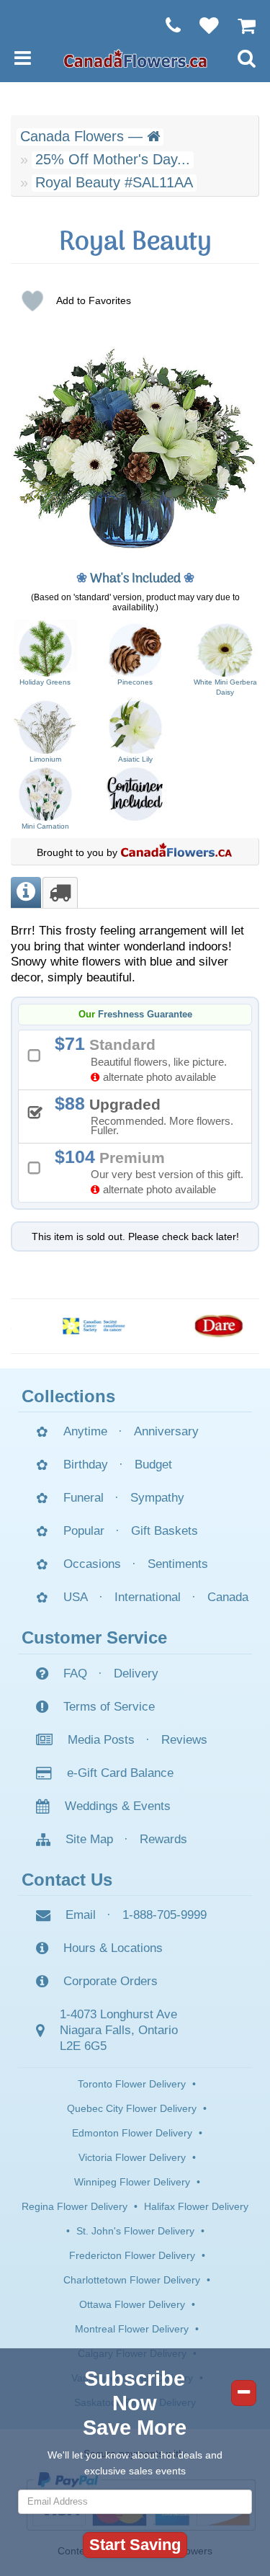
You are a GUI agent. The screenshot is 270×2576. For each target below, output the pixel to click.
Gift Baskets (165, 1531)
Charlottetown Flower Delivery (132, 2280)
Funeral (84, 1498)
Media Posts (101, 1740)
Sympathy (157, 1498)
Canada (228, 1597)
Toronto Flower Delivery (132, 2084)
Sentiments (178, 1564)
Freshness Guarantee (145, 1015)
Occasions (92, 1564)
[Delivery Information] (60, 892)
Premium (154, 1171)
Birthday (86, 1465)
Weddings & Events (118, 1806)
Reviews (184, 1740)
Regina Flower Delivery (75, 2206)
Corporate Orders (111, 1981)
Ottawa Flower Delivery (132, 2304)
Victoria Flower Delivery (132, 2157)
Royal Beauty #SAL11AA (114, 182)
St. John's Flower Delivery (135, 2231)
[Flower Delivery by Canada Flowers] (135, 58)
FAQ (75, 1673)
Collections (68, 1396)
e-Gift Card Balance (120, 1773)
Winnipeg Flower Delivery (132, 2182)
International (148, 1597)
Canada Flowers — (84, 136)
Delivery (136, 1673)
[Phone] (166, 25)
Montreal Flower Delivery (132, 2329)
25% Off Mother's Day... (113, 159)
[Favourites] (202, 25)
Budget (153, 1465)
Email (81, 1915)
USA (76, 1597)
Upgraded (149, 1115)
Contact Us (67, 1880)
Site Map (89, 1839)
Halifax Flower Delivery (196, 2206)
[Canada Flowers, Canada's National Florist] (176, 852)
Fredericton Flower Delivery (132, 2255)
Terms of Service (109, 1707)
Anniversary (166, 1431)
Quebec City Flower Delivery (132, 2108)
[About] (26, 892)
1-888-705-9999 (165, 1915)
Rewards (163, 1839)
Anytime (85, 1431)
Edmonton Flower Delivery (132, 2133)
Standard (146, 1058)
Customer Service (94, 1637)
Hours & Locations (113, 1948)
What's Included (135, 579)
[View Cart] (239, 25)
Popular (84, 1531)
